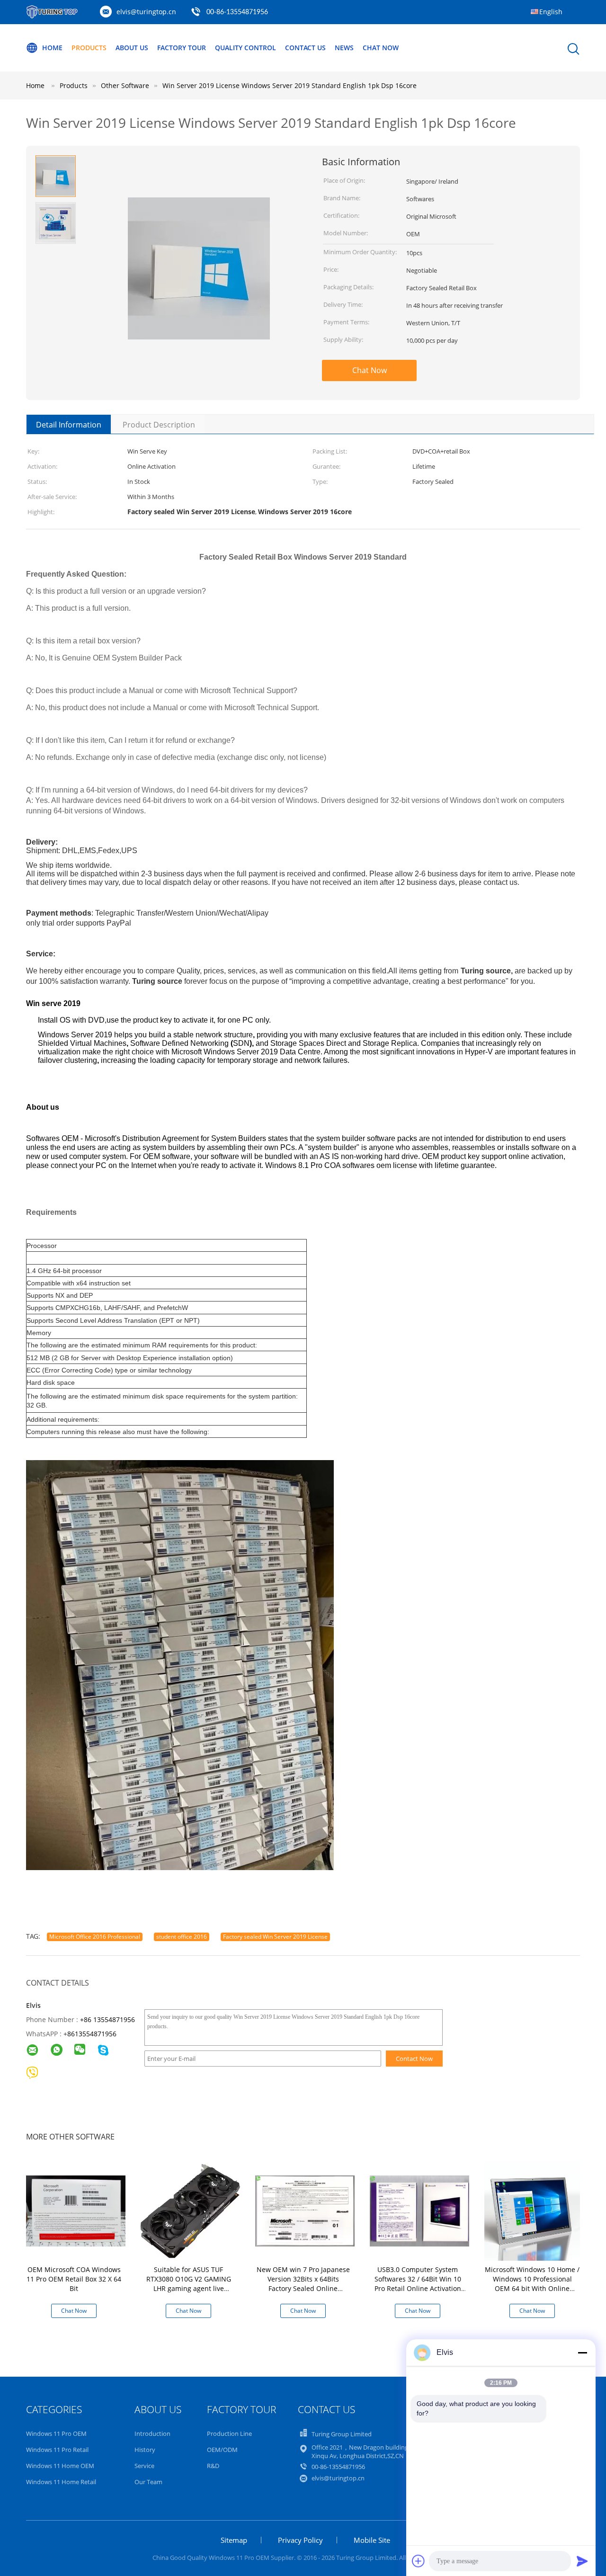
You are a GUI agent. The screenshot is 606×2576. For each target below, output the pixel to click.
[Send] (582, 2561)
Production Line (229, 2433)
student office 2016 (182, 1937)
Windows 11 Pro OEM (56, 2433)
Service (144, 2466)
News (344, 48)
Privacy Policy (300, 2540)
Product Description (159, 425)
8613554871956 (92, 2034)
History (145, 2450)
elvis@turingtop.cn (146, 12)
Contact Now (414, 2059)
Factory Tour (182, 48)
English (551, 12)
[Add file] (419, 2561)
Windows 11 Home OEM (60, 2466)
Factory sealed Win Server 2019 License (275, 1937)
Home (52, 48)
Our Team (148, 2482)
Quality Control (245, 48)
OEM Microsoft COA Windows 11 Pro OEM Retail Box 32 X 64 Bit (74, 2279)
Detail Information (69, 425)
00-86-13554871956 (237, 12)
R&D (213, 2466)
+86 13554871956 (107, 2019)
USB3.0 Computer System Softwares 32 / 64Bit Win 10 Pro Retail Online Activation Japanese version (418, 2284)
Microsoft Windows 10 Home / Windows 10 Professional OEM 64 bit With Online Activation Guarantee (532, 2284)
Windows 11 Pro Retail (57, 2450)
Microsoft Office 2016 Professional (95, 1937)
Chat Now (381, 48)
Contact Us (305, 48)
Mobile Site (372, 2540)
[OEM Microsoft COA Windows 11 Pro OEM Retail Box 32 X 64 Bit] (76, 2210)
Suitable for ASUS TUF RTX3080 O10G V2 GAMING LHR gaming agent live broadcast (189, 2284)
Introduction (152, 2433)
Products (89, 48)
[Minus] (582, 2353)
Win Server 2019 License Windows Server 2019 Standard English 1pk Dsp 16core (290, 85)
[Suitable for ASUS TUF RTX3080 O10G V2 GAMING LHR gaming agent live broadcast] (190, 2210)
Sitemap (234, 2540)
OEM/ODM (222, 2450)
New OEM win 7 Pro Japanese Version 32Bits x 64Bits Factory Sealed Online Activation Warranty (303, 2284)
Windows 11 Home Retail (61, 2482)
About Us (132, 48)
